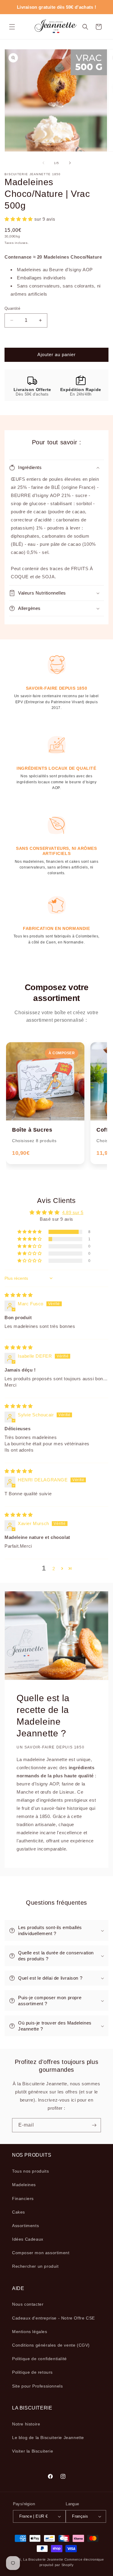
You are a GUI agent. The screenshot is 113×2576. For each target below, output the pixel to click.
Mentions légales (30, 2332)
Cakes (19, 2212)
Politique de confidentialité (39, 2359)
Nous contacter (28, 2304)
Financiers (23, 2198)
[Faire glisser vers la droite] (70, 163)
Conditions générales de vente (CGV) (51, 2345)
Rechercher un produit (35, 2266)
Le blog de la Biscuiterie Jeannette (48, 2438)
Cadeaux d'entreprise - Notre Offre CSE (53, 2318)
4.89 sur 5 (73, 1212)
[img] (19, 1295)
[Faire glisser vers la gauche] (43, 163)
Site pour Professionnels (37, 2386)
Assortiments (25, 2226)
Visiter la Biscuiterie (33, 2451)
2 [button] (54, 1569)
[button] (12, 27)
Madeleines (24, 2185)
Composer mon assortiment (41, 2253)
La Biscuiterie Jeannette (43, 2559)
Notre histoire (26, 2424)
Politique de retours (32, 2372)
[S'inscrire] (94, 2125)
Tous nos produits (30, 2171)
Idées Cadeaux (28, 2239)
